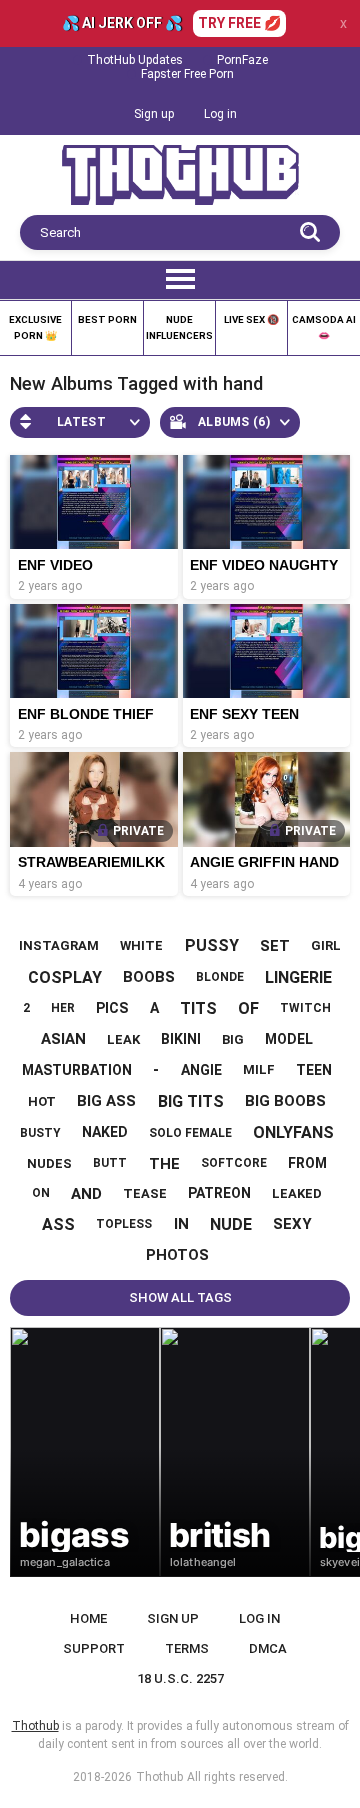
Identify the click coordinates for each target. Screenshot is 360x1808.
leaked (297, 1193)
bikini (181, 1039)
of (248, 1008)
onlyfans (293, 1132)
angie (201, 1070)
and (86, 1194)
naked (105, 1132)
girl (326, 945)
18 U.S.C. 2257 (180, 1678)
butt (110, 1163)
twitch (305, 1008)
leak (123, 1039)
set (275, 946)
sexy (292, 1224)
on (41, 1193)
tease (145, 1193)
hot (42, 1101)
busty (40, 1133)
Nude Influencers (179, 327)
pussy (212, 945)
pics (112, 1008)
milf (259, 1069)
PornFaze (242, 60)
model (289, 1039)
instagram (59, 945)
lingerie (298, 977)
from (307, 1163)
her (63, 1008)
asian (63, 1039)
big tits (191, 1101)
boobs (149, 977)
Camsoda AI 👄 (324, 327)
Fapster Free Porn (187, 74)
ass (58, 1224)
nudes (49, 1163)
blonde (220, 977)
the (164, 1164)
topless (124, 1224)
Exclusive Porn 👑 (35, 327)
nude (231, 1224)
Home (88, 1618)
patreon (219, 1193)
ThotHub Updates (135, 60)
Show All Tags (180, 1297)
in (181, 1224)
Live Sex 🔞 (251, 319)
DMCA (268, 1648)
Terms (187, 1648)
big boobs (285, 1101)
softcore (234, 1163)
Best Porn (107, 319)
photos (177, 1255)
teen (314, 1070)
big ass (106, 1101)
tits (198, 1008)
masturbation (77, 1070)
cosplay (65, 977)
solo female (190, 1133)
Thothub (159, 1777)
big (233, 1039)
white (141, 945)
